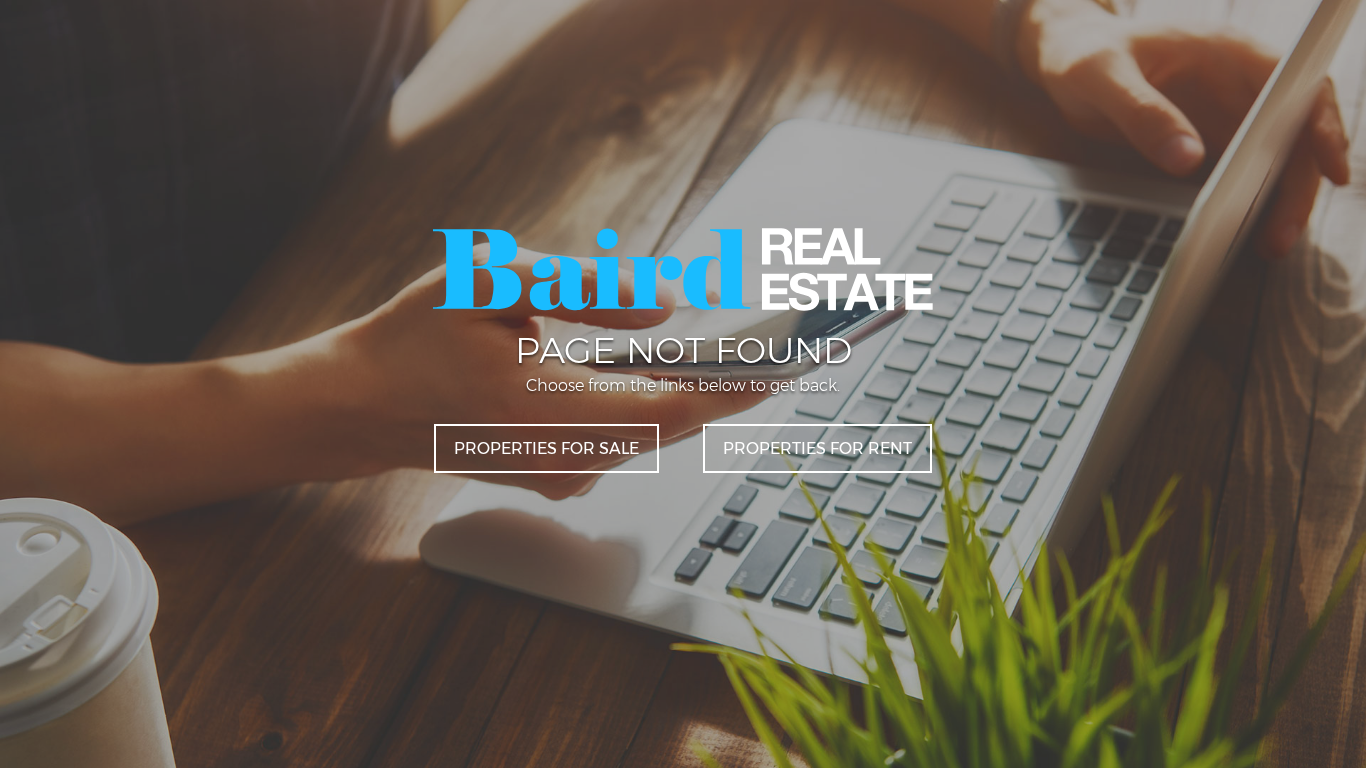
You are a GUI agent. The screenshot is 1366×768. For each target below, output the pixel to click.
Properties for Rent (817, 448)
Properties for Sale (546, 448)
